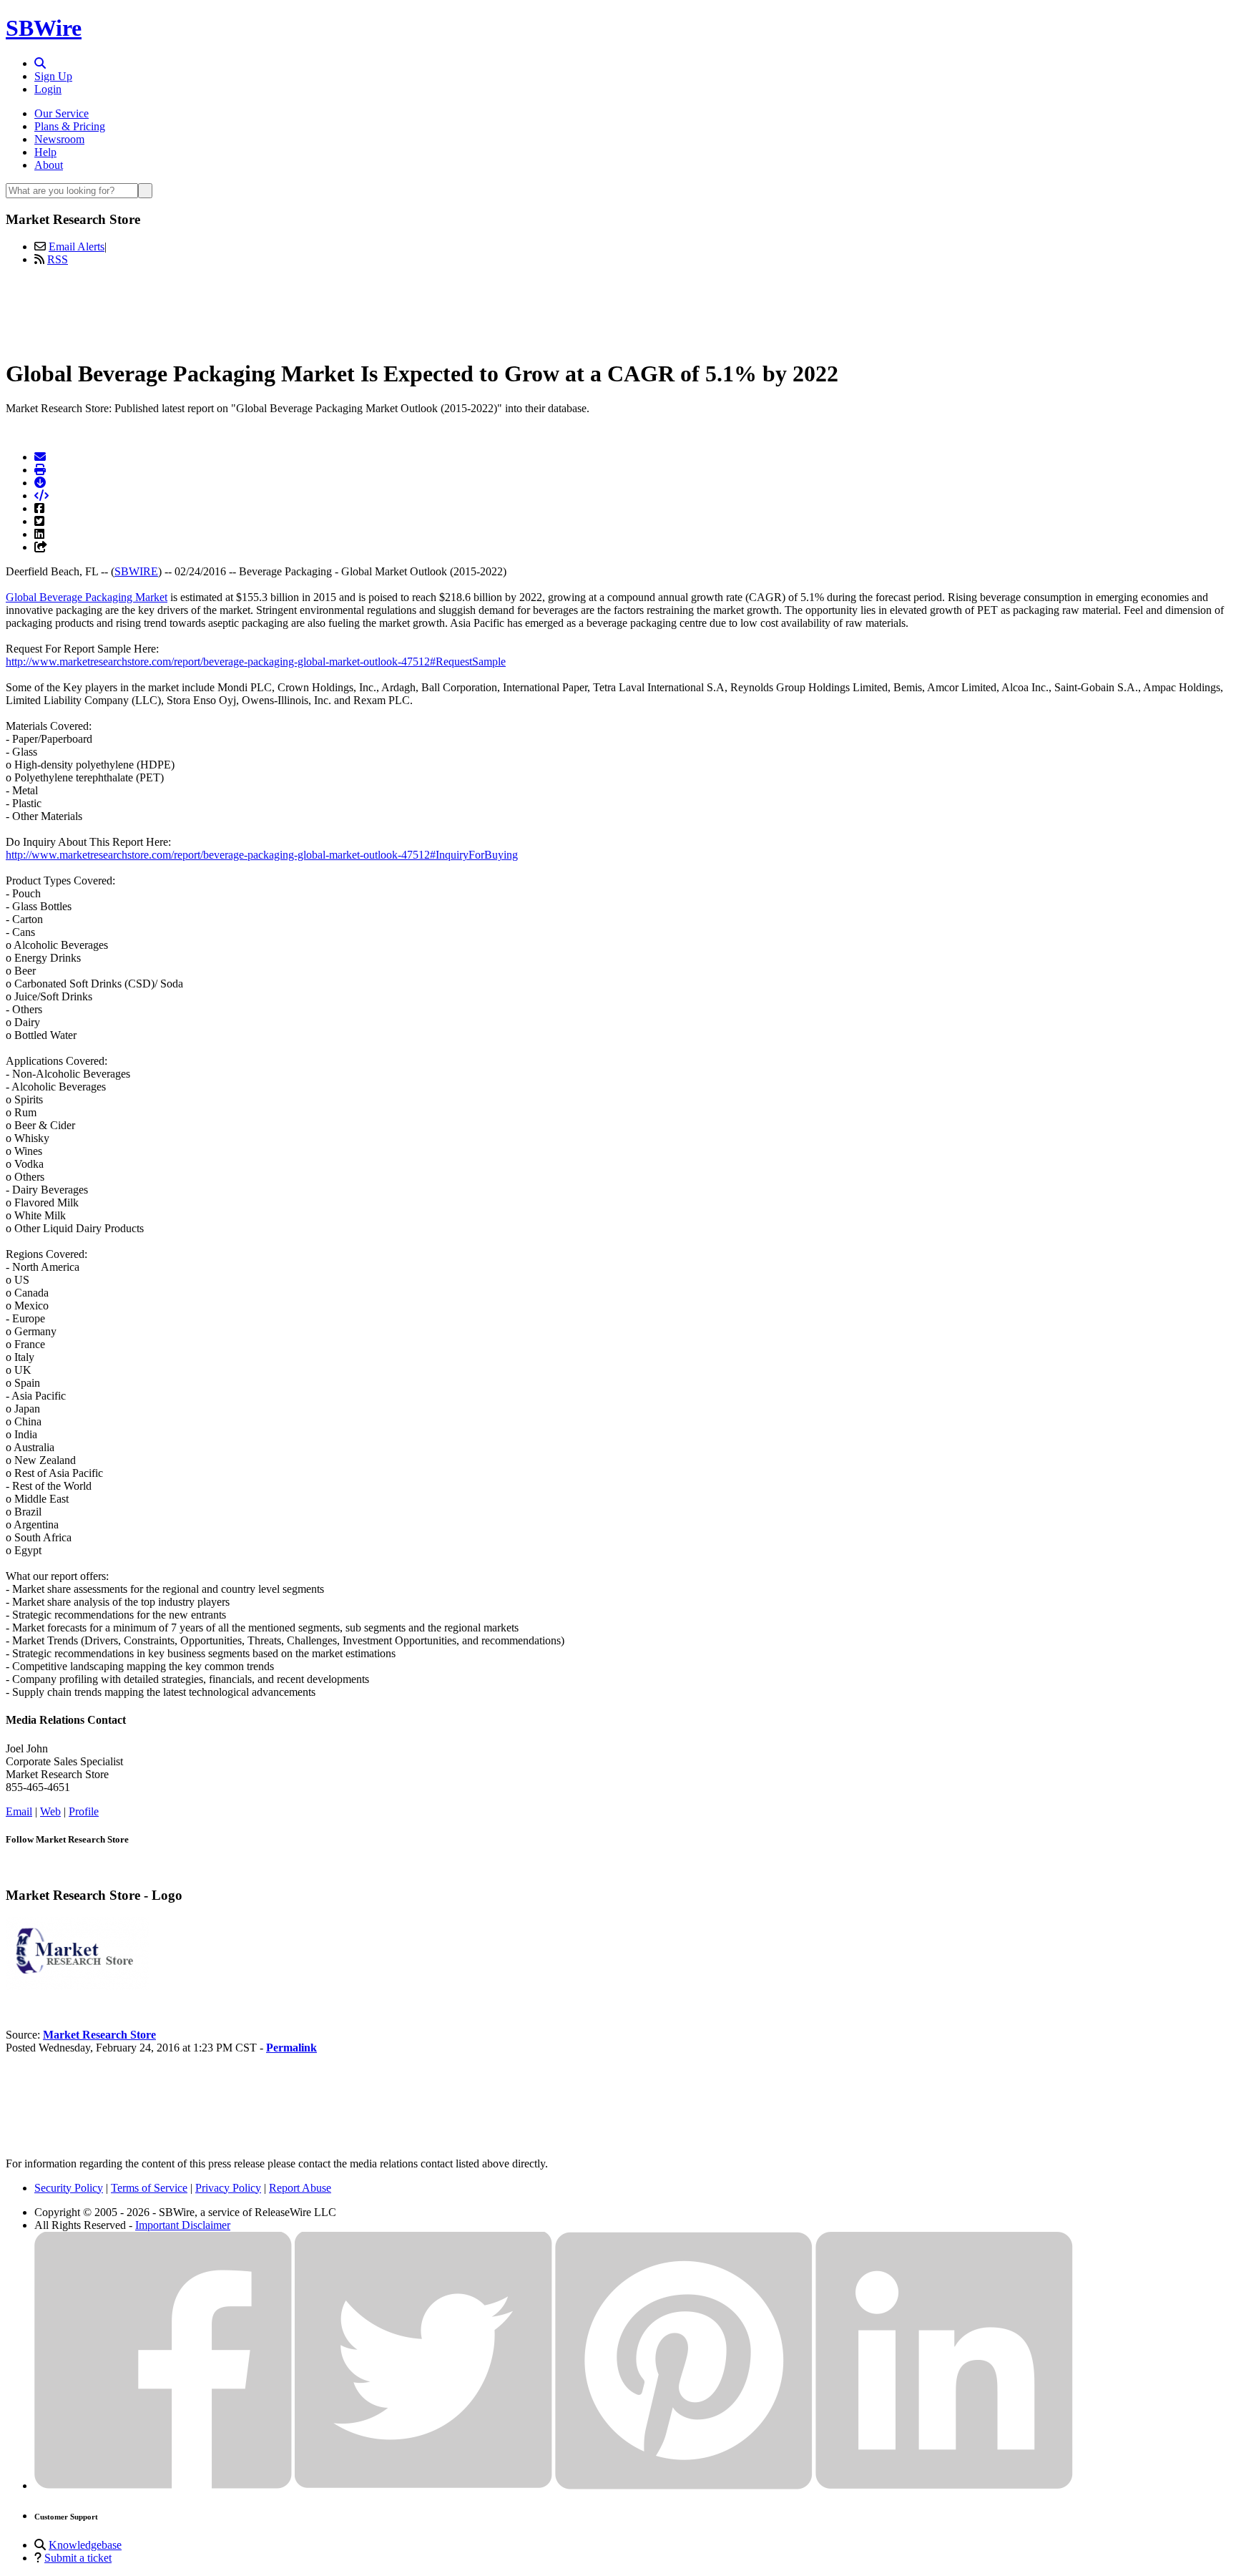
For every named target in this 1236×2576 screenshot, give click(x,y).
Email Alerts (77, 247)
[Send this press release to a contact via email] (40, 457)
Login (48, 89)
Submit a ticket (78, 2558)
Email (19, 1811)
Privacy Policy (228, 2188)
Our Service (62, 113)
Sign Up (53, 76)
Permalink (291, 2048)
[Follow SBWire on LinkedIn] (944, 2485)
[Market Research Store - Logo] (77, 1986)
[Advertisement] (618, 310)
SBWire (44, 28)
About (49, 165)
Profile (84, 1811)
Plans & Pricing (70, 126)
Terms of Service (149, 2188)
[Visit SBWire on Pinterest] (684, 2485)
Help (45, 152)
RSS (58, 259)
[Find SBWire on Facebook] (163, 2485)
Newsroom (59, 139)
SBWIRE (136, 571)
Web (50, 1811)
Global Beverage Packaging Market (87, 597)
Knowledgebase (85, 2545)
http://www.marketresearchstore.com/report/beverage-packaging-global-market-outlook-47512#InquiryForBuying (262, 855)
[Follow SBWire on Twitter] (423, 2485)
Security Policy (69, 2188)
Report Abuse (300, 2188)
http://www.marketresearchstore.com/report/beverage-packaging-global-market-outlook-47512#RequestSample (256, 662)
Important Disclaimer (183, 2225)
